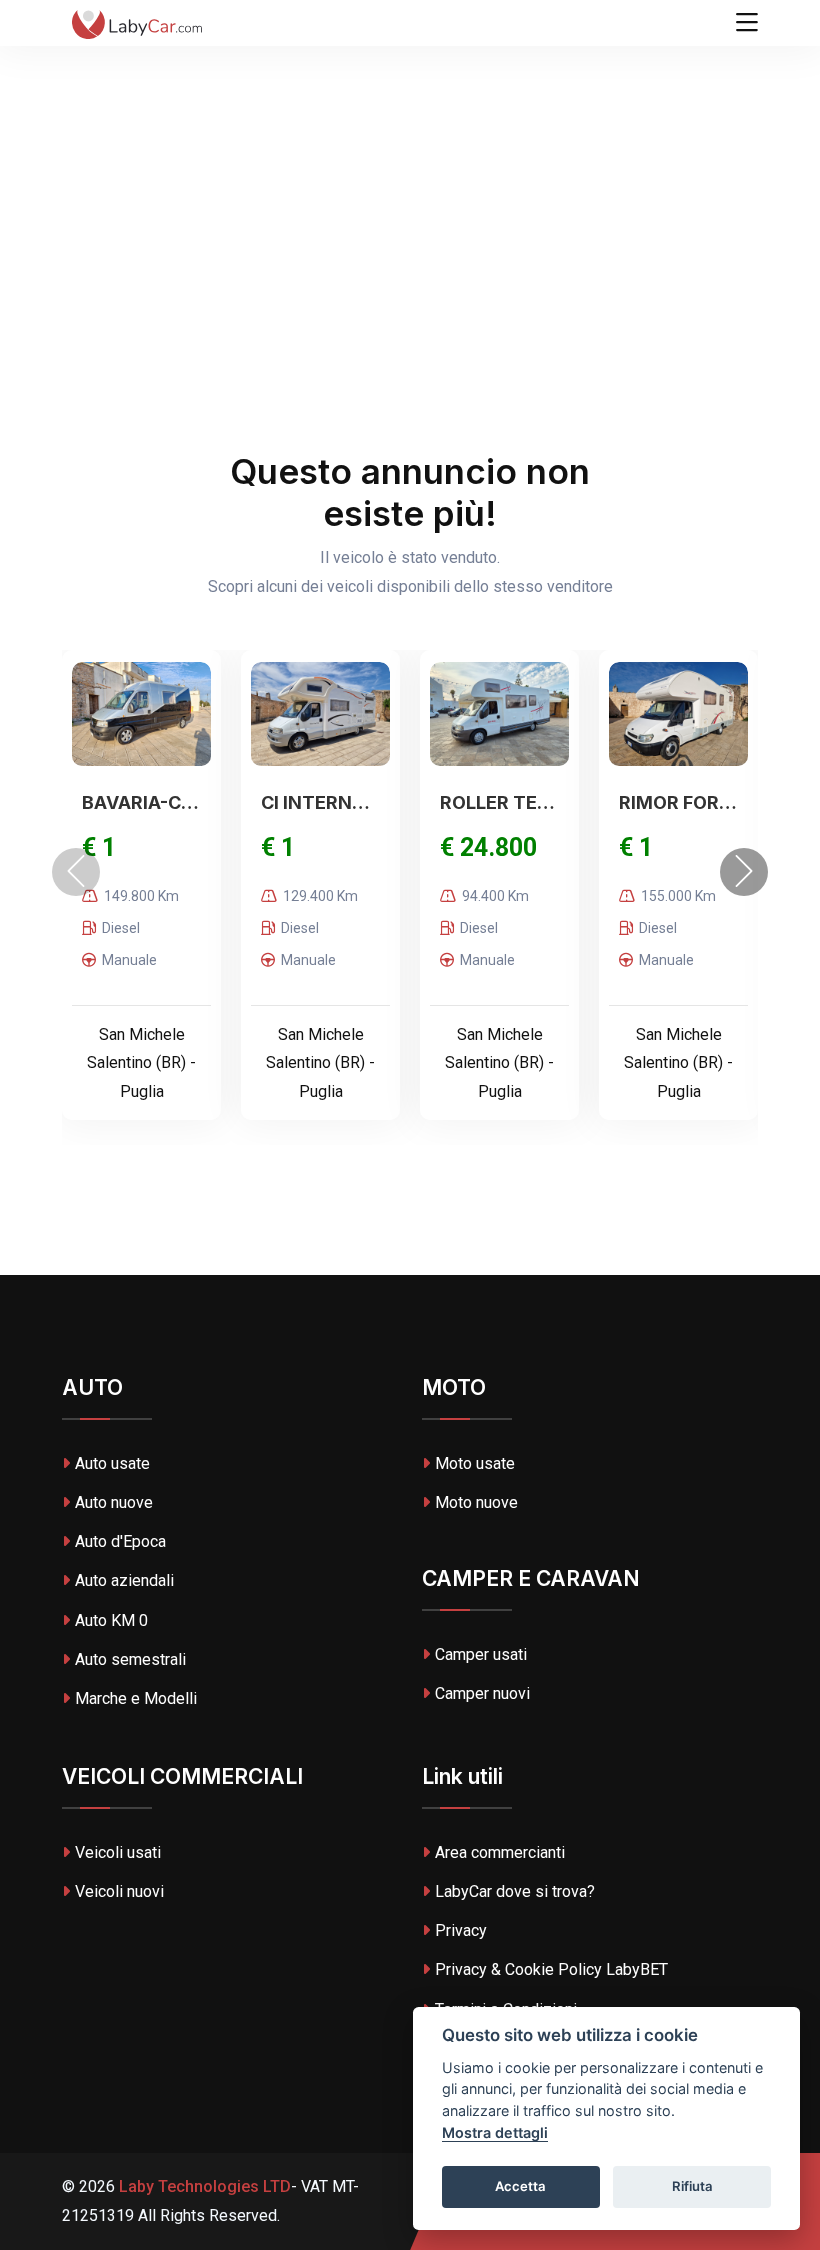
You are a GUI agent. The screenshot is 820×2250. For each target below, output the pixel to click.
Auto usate (112, 1463)
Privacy (461, 1930)
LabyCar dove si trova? (515, 1891)
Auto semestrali (130, 1659)
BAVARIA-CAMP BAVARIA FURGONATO (141, 802)
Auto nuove (114, 1502)
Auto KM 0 (111, 1620)
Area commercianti (500, 1852)
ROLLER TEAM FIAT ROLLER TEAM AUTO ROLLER (499, 802)
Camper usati (481, 1654)
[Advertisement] (410, 150)
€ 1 (99, 847)
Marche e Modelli (136, 1698)
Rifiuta (692, 2186)
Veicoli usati (118, 1852)
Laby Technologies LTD (203, 2186)
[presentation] (76, 872)
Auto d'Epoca (120, 1541)
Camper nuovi (482, 1693)
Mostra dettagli (495, 2132)
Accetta (520, 2186)
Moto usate (475, 1463)
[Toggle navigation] (747, 23)
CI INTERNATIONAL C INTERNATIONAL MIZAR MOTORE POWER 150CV (320, 802)
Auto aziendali (124, 1580)
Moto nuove (476, 1502)
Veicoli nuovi (119, 1891)
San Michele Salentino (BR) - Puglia (141, 1063)
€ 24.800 (488, 847)
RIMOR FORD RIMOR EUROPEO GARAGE (678, 802)
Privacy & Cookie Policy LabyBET (551, 1969)
